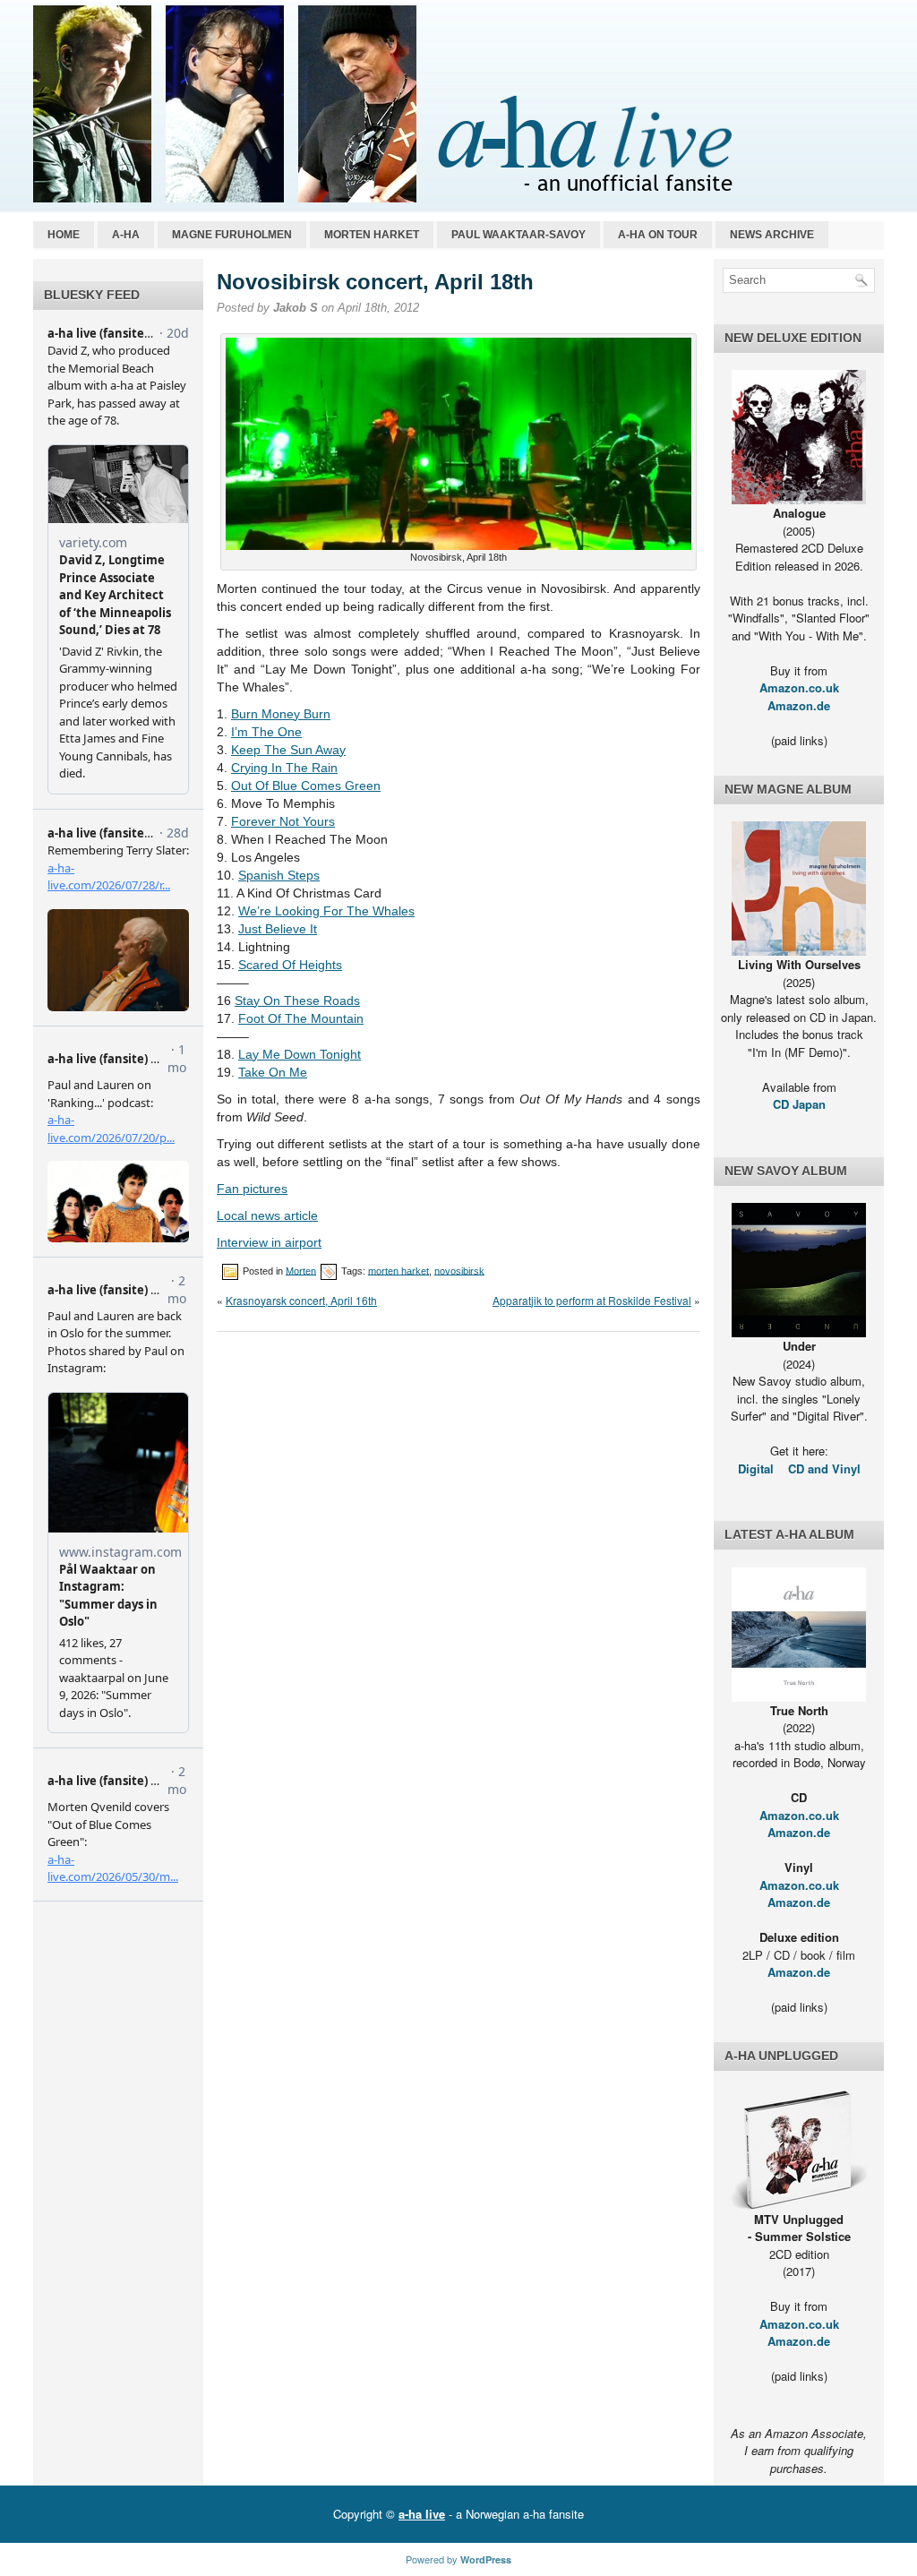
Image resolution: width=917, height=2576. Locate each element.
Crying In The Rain (284, 768)
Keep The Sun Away (288, 750)
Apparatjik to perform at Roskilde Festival (592, 1300)
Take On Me (273, 1072)
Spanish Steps (279, 875)
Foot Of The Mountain (301, 1018)
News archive (772, 235)
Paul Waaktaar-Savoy (518, 235)
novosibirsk (459, 1270)
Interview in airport (269, 1242)
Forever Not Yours (283, 821)
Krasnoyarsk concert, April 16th (301, 1300)
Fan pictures (252, 1189)
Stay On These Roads (297, 1000)
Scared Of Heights (290, 965)
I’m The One (266, 732)
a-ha (126, 235)
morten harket (399, 1270)
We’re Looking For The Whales (326, 911)
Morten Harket (372, 235)
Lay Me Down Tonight (300, 1054)
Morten (301, 1270)
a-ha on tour (658, 235)
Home (64, 235)
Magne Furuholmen (232, 235)
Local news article (267, 1215)
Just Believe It (278, 929)
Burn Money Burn (281, 714)
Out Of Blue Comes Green (306, 786)
